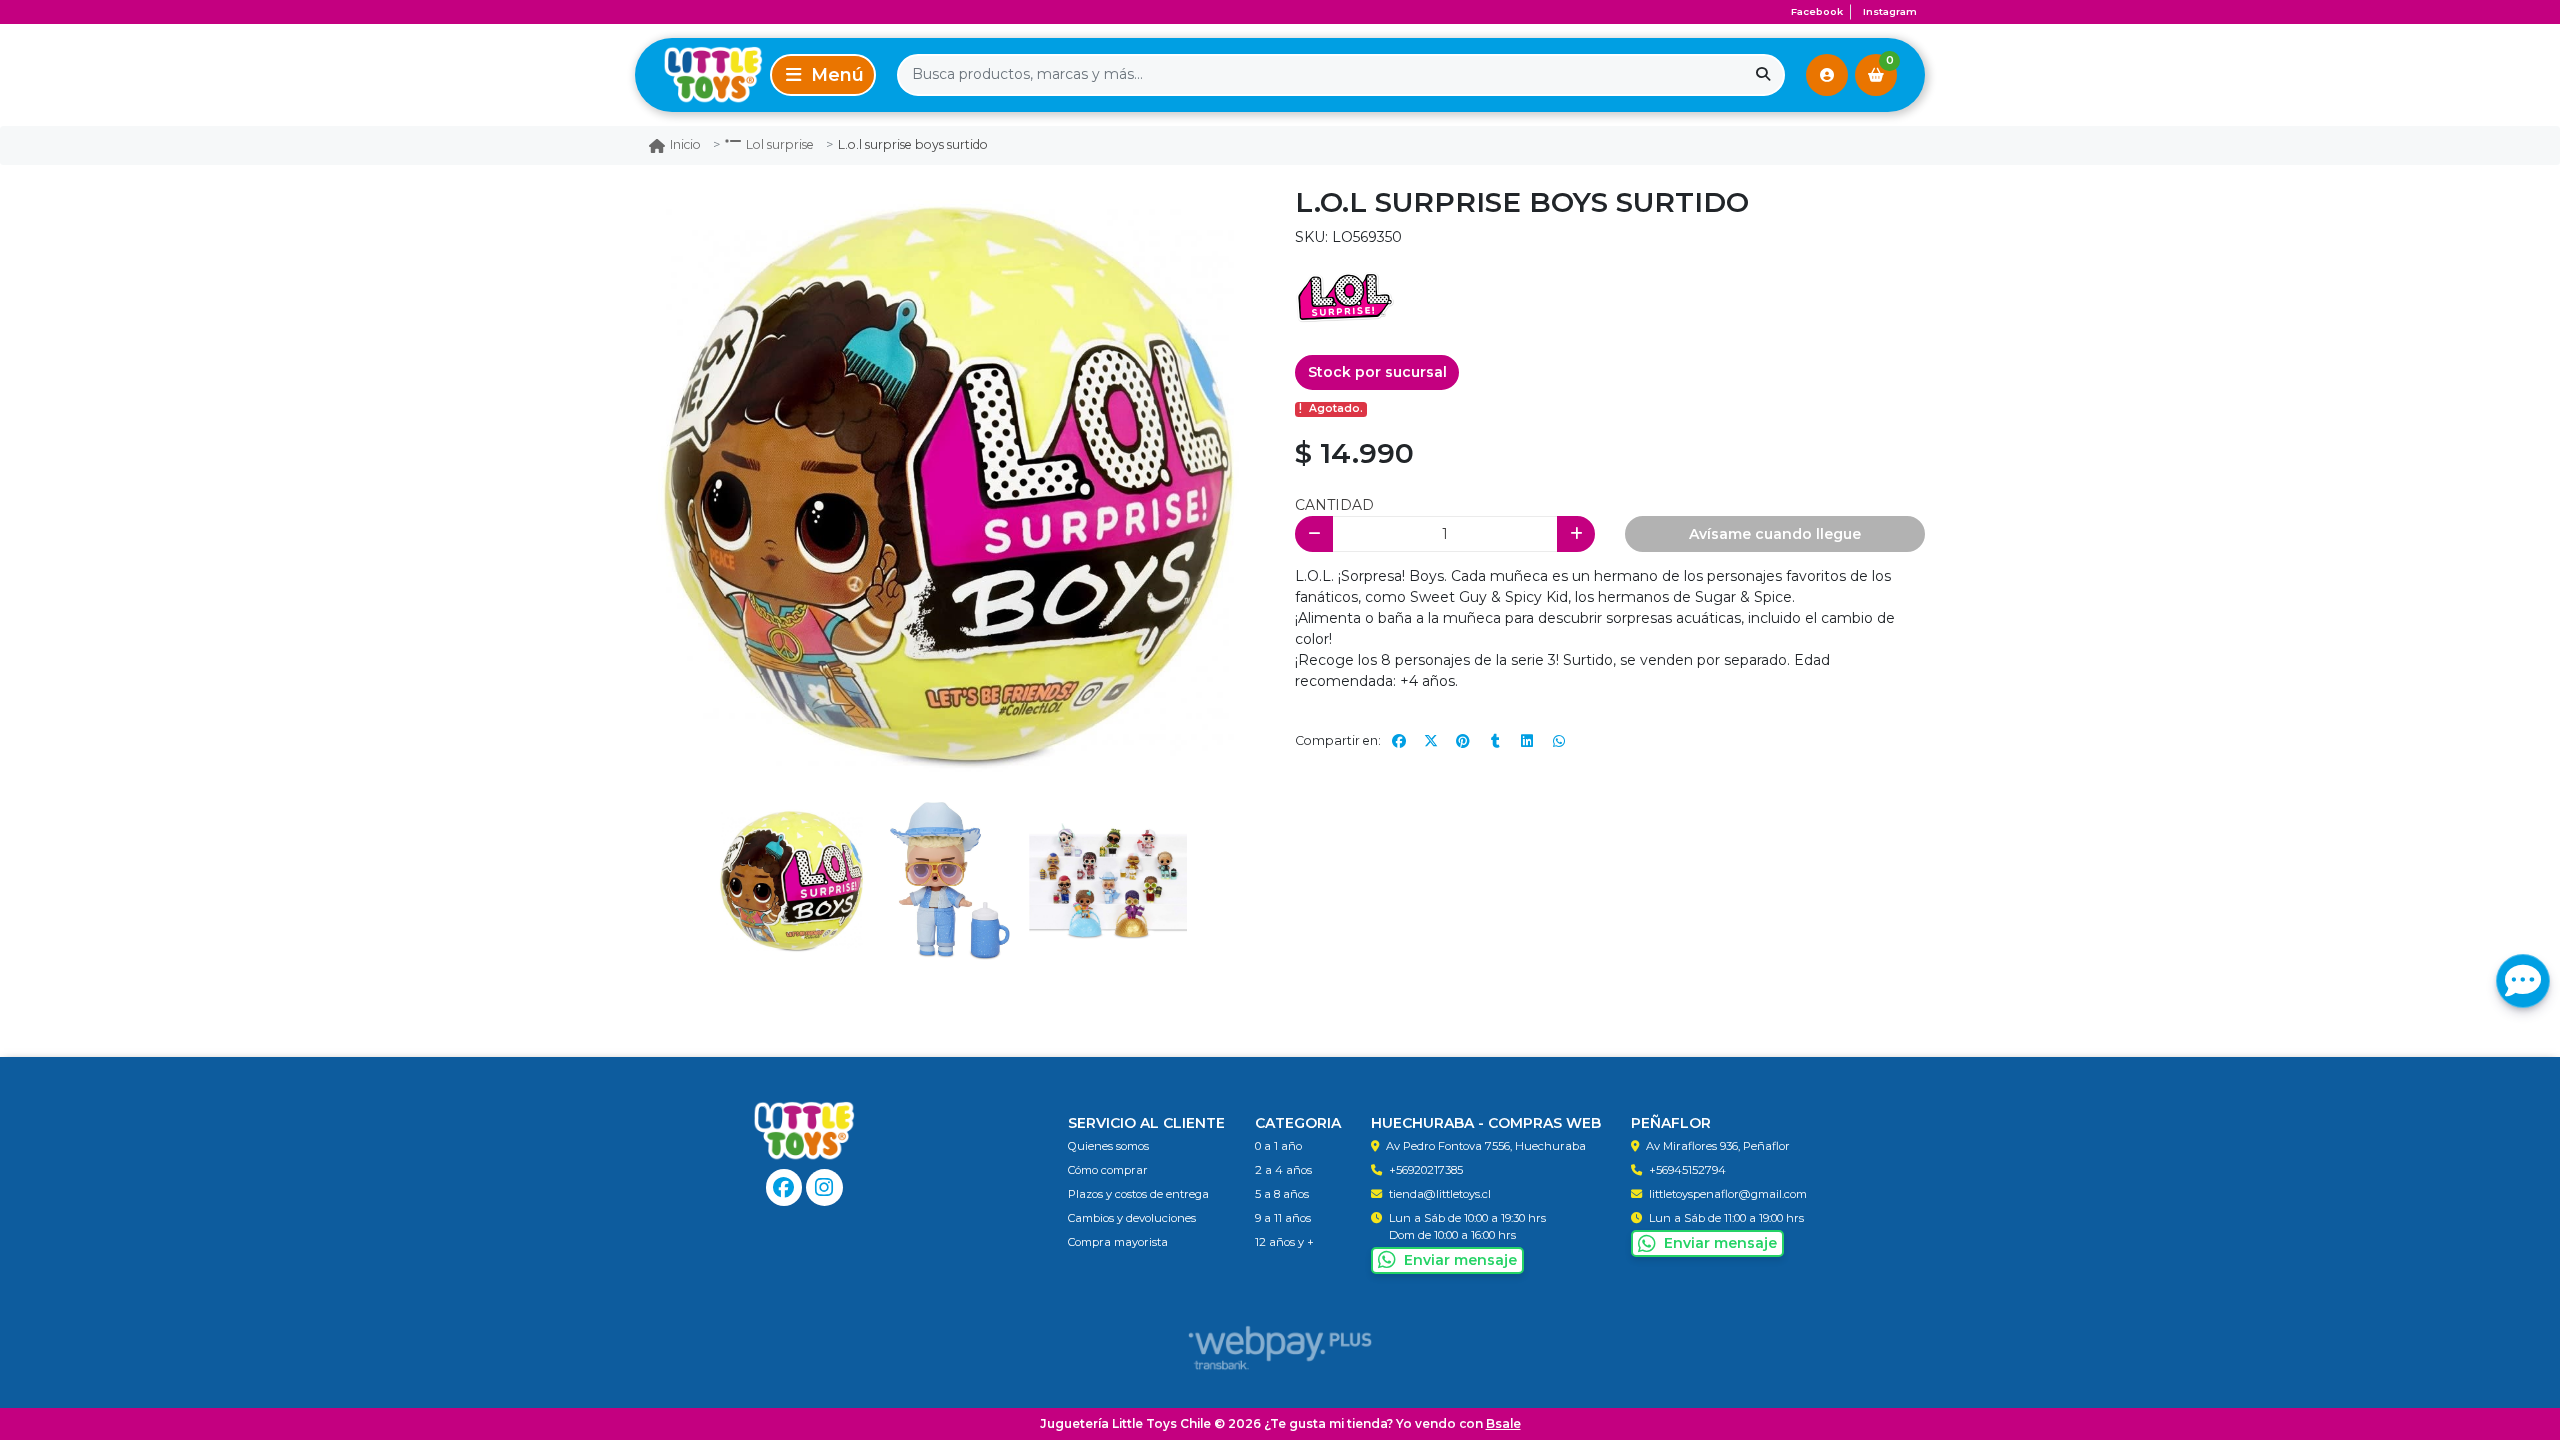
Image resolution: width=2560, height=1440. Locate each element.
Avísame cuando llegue (1775, 534)
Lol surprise (780, 144)
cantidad (1334, 505)
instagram (1890, 11)
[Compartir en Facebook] (1399, 741)
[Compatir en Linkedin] (1527, 741)
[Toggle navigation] (823, 75)
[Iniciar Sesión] (1827, 75)
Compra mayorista (1118, 1242)
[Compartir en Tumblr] (1495, 741)
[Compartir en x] (1431, 741)
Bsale (1503, 1423)
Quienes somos (1108, 1146)
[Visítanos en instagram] (824, 1187)
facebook (1817, 11)
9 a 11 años (1283, 1218)
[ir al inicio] (804, 1131)
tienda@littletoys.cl (1440, 1194)
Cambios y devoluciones (1132, 1218)
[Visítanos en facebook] (784, 1187)
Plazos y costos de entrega (1138, 1194)
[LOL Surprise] (1345, 297)
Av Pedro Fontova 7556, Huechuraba (1486, 1146)
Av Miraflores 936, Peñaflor (1718, 1146)
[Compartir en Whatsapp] (1559, 741)
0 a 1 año (1278, 1146)
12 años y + (1284, 1242)
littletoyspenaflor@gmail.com (1728, 1194)
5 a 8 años (1282, 1194)
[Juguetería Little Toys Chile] (699, 74)
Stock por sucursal (1377, 372)
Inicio (685, 144)
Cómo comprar (1108, 1170)
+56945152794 (1687, 1170)
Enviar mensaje (1460, 1260)
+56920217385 (1426, 1170)
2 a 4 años (1283, 1170)
